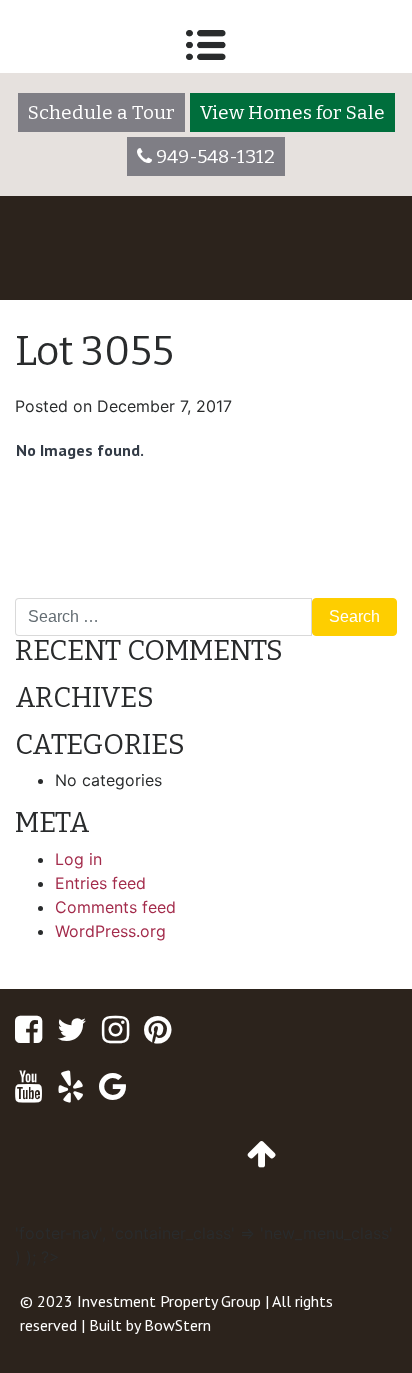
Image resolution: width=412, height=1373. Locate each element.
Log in (78, 859)
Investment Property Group (169, 1301)
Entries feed (100, 883)
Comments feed (115, 907)
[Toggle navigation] (206, 45)
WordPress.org (110, 931)
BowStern (177, 1325)
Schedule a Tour (101, 112)
